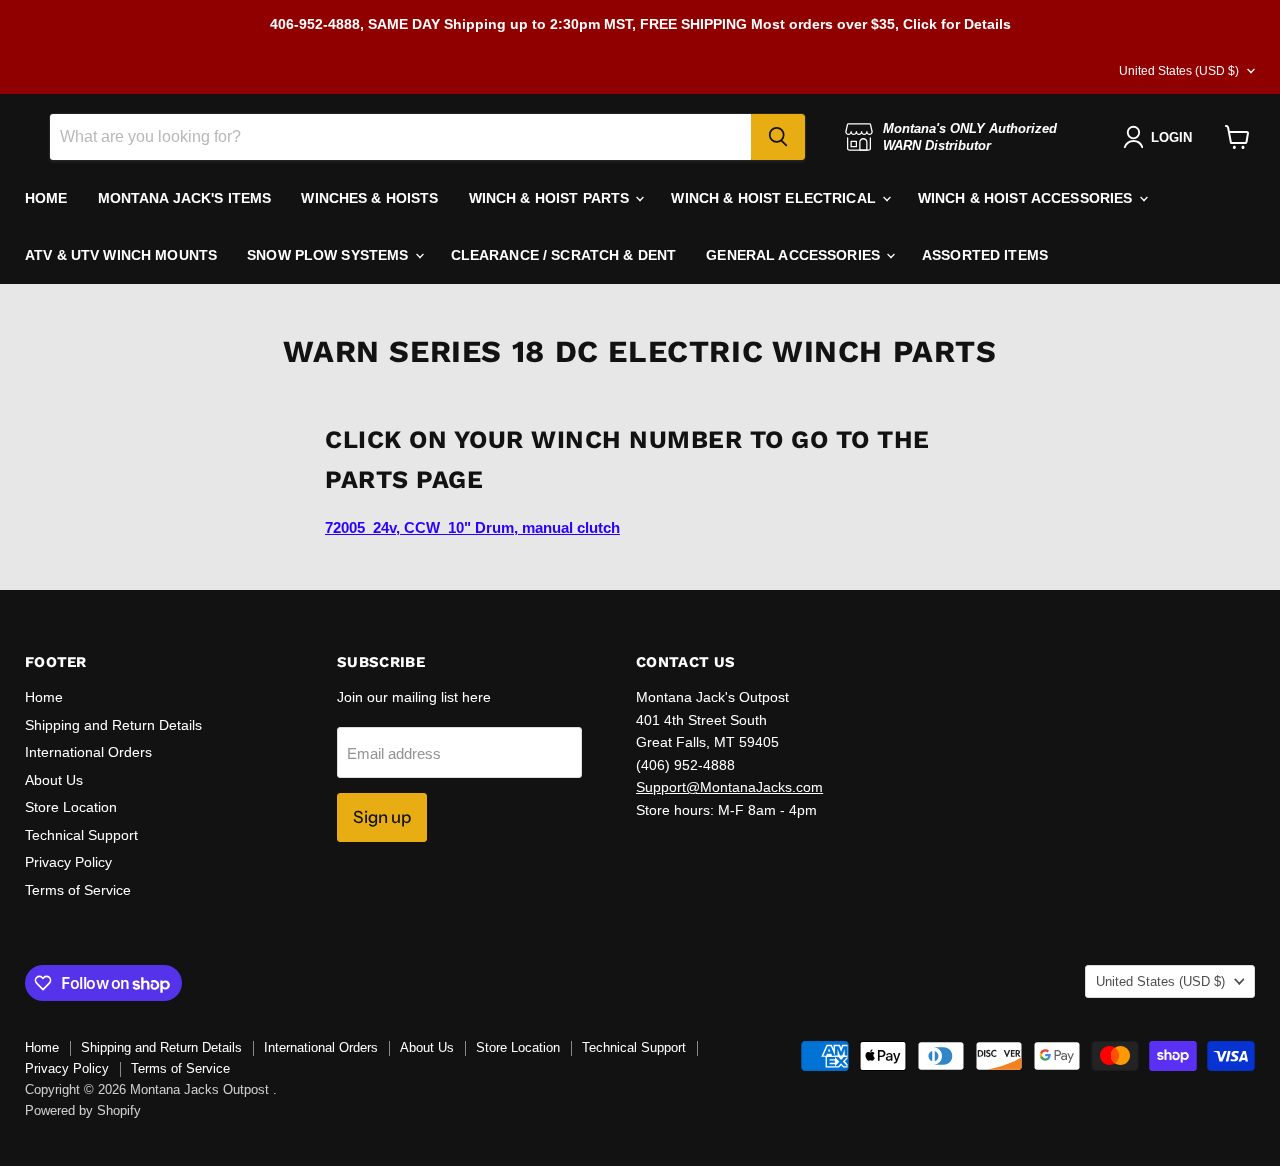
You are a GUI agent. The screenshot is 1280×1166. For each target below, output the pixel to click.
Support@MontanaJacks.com (729, 787)
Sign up (382, 817)
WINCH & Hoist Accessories (1027, 198)
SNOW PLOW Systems (330, 255)
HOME (46, 198)
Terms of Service (78, 890)
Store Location (71, 807)
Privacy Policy (68, 862)
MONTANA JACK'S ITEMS (185, 198)
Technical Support (81, 835)
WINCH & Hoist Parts (551, 198)
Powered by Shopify (83, 1110)
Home (44, 697)
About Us (54, 780)
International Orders (88, 752)
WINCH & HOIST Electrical (775, 198)
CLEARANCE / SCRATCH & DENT (564, 255)
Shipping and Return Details (113, 725)
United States (1179, 71)
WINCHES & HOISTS (369, 198)
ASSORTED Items (985, 255)
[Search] (778, 137)
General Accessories (795, 255)
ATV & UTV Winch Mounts (121, 255)
